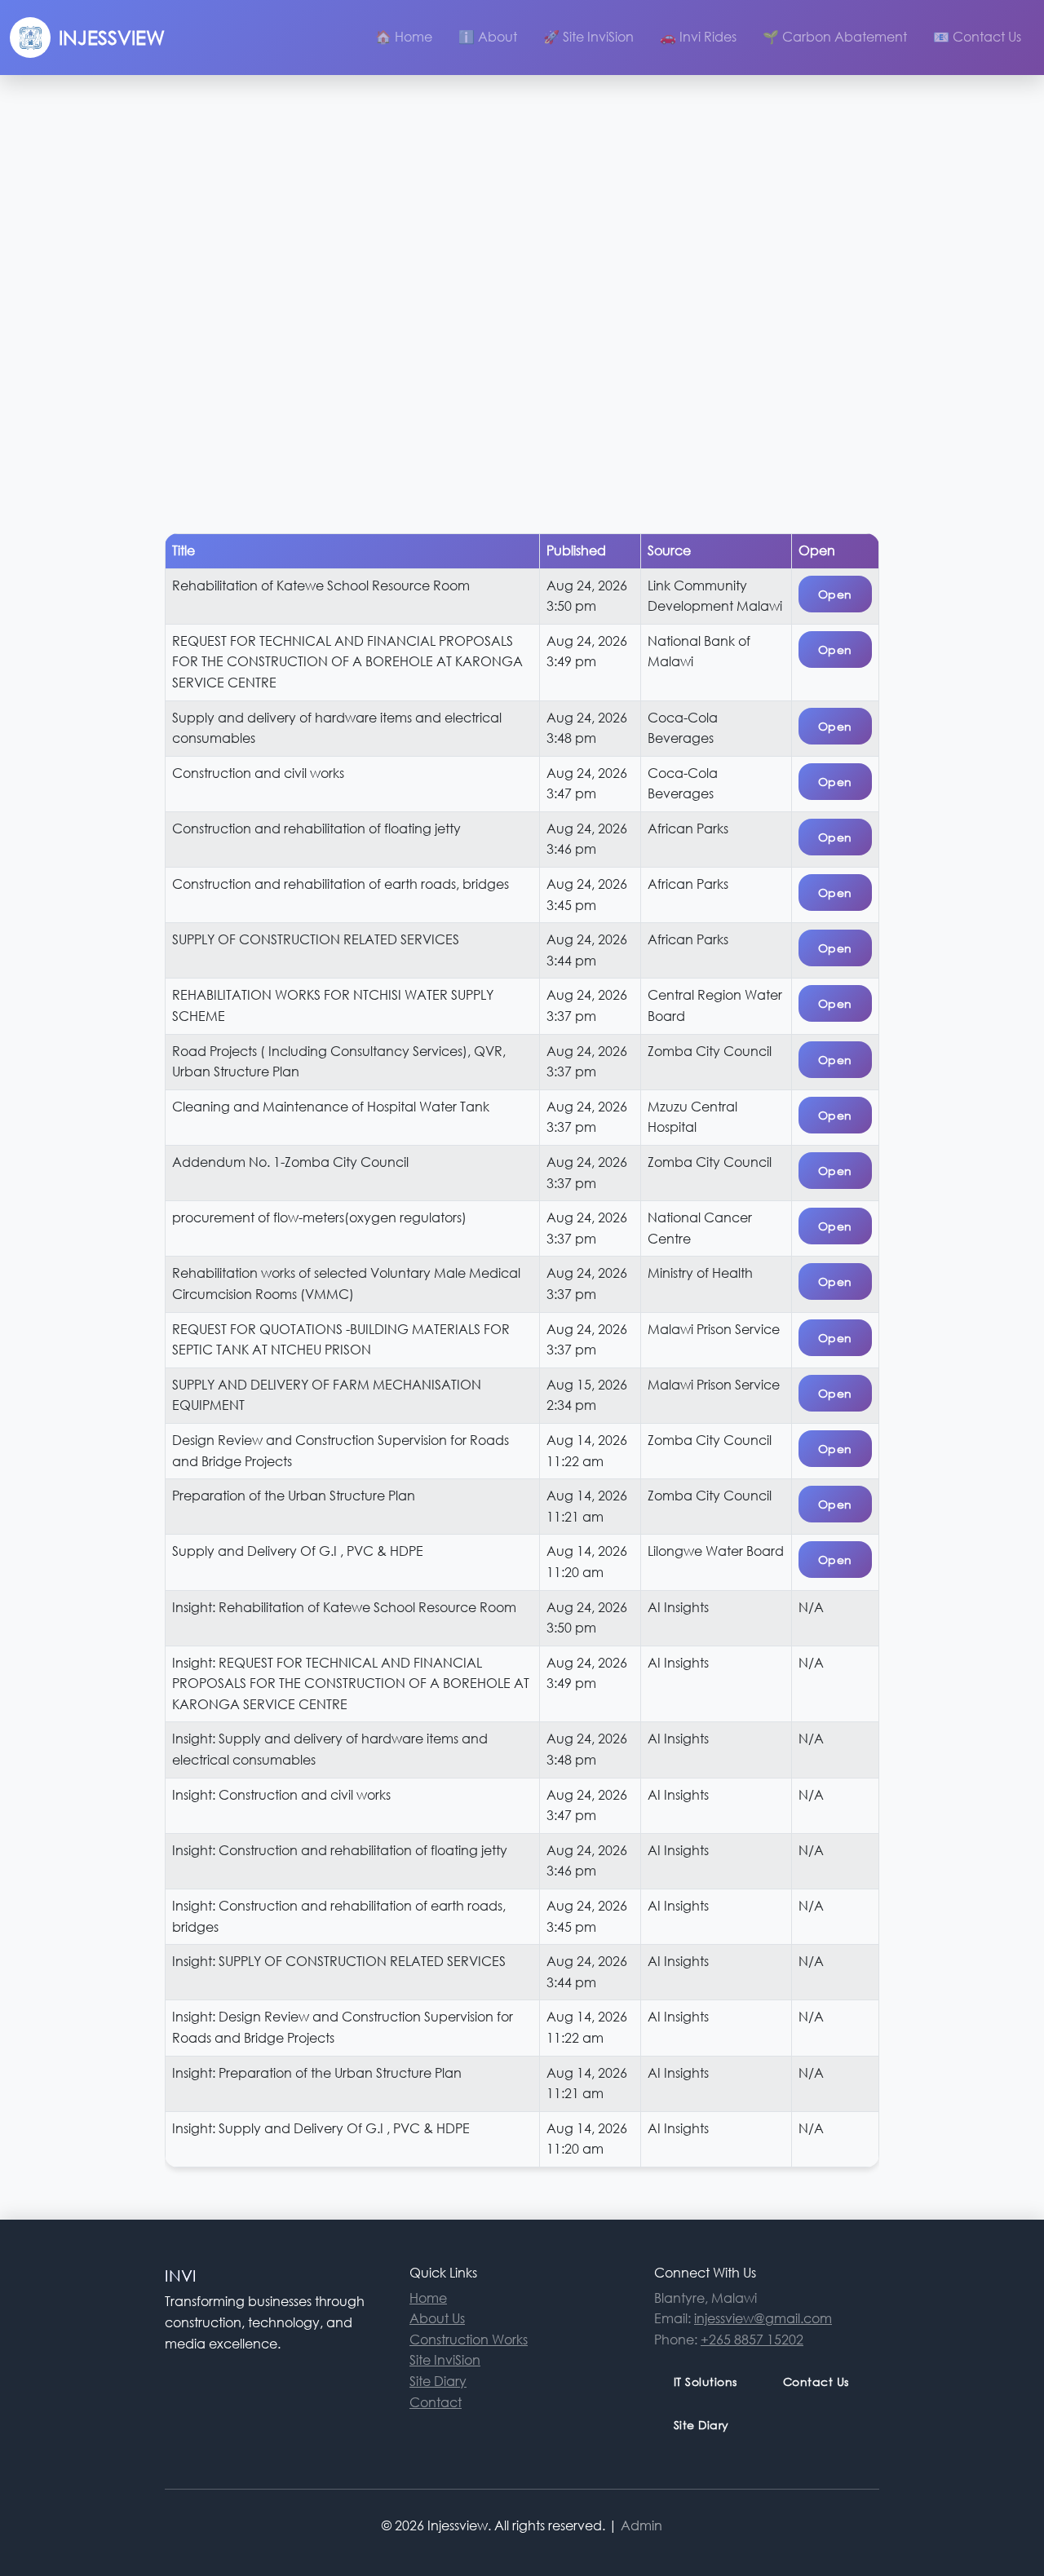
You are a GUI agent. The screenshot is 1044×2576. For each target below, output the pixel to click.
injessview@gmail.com (763, 2318)
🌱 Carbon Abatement (835, 37)
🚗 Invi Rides (698, 37)
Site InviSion (644, 536)
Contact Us (816, 2382)
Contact (436, 2402)
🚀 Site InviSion (588, 37)
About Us (437, 2318)
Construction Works (469, 2340)
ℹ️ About (488, 37)
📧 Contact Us (977, 37)
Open (835, 594)
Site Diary (473, 557)
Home (428, 2298)
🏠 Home (404, 37)
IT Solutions (706, 2382)
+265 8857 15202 (752, 2340)
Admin (641, 2525)
